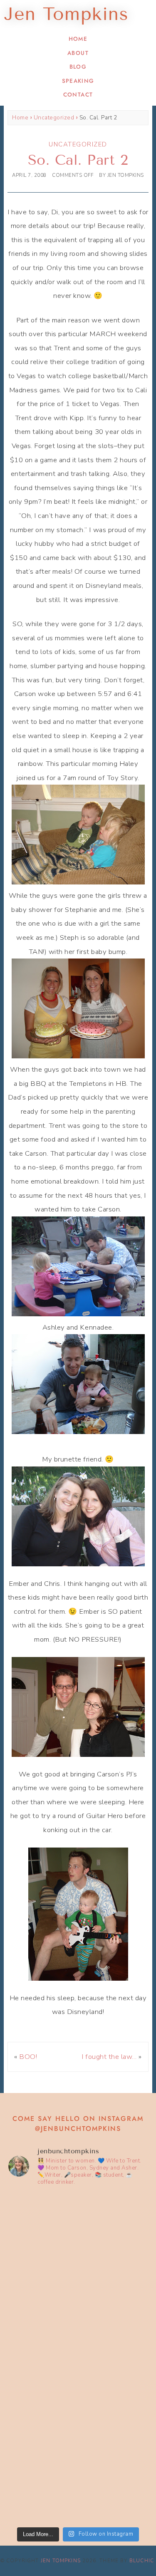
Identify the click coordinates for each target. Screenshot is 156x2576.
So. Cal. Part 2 (78, 160)
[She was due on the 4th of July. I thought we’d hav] (78, 2235)
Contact (78, 95)
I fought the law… (109, 2057)
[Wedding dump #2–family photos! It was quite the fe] (78, 2399)
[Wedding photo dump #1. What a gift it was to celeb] (78, 2481)
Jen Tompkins (61, 2561)
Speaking (78, 81)
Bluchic (142, 2561)
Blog (78, 67)
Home (78, 39)
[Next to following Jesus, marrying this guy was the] (78, 2317)
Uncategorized (54, 118)
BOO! (28, 2057)
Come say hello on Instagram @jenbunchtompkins (78, 2124)
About (78, 53)
